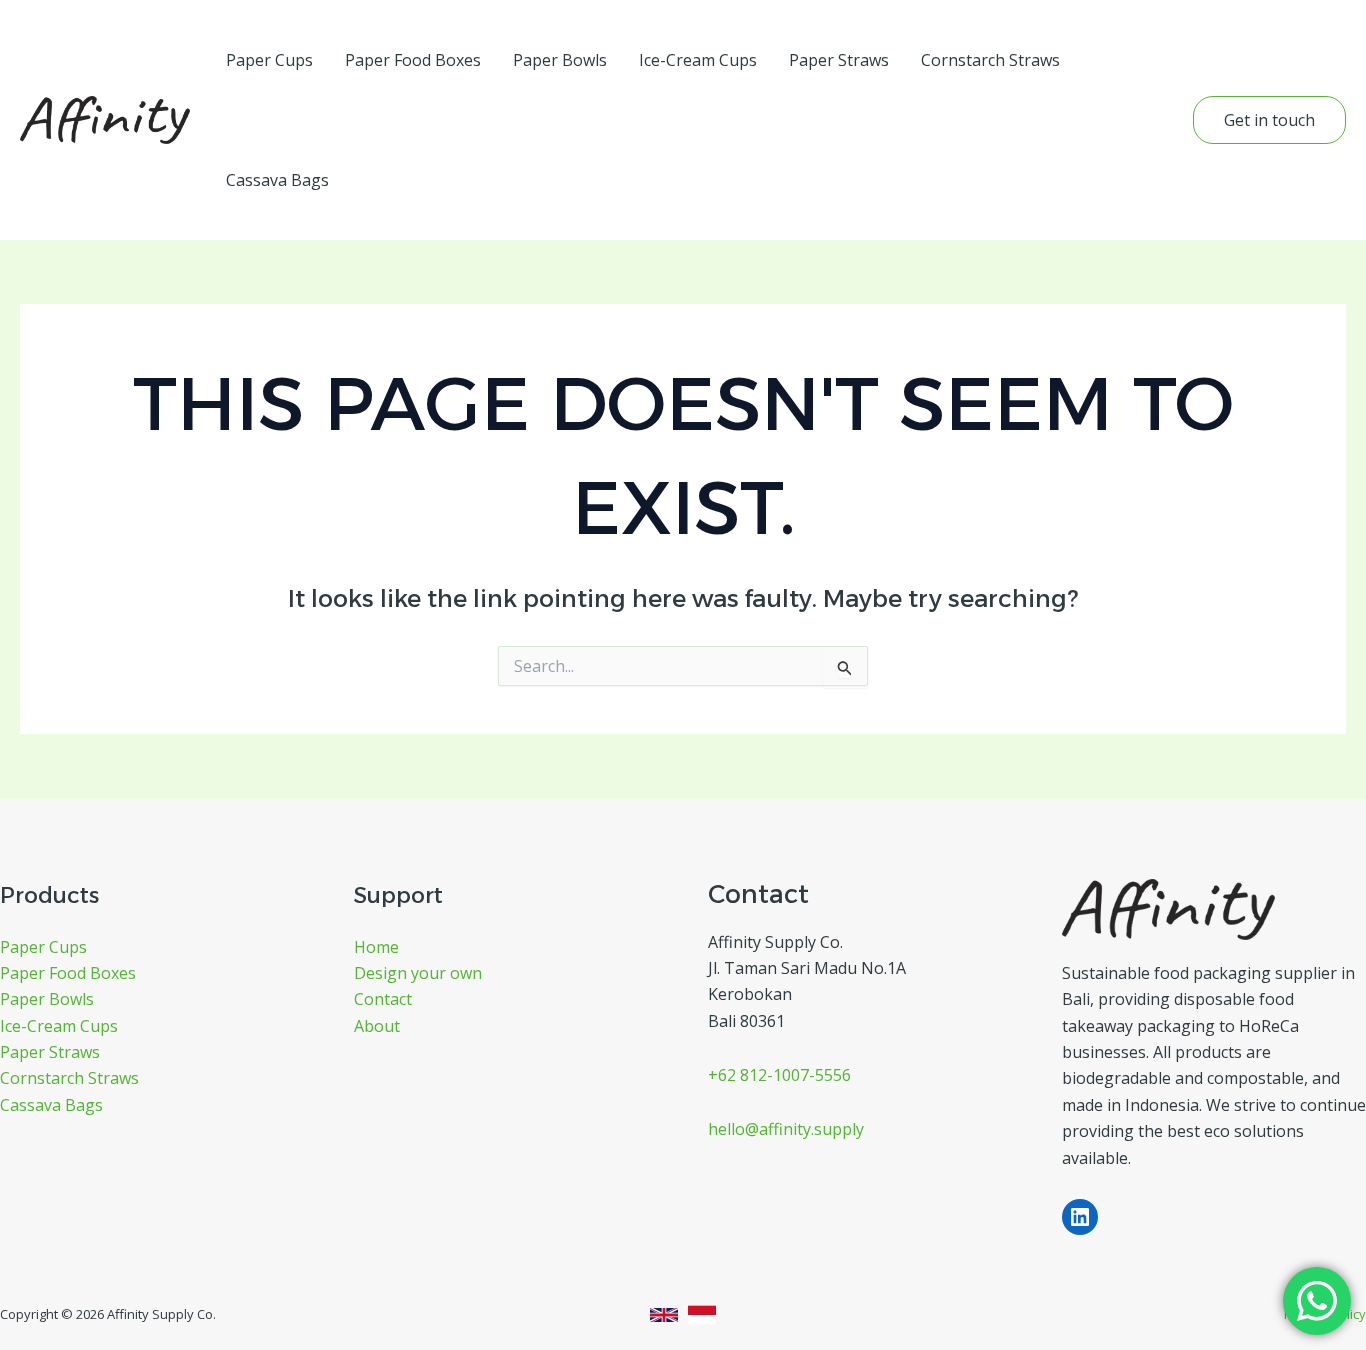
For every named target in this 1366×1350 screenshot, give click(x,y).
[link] (664, 1315)
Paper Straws (839, 60)
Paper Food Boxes (413, 60)
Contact (383, 999)
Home (376, 947)
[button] (1269, 120)
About (377, 1026)
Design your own (418, 973)
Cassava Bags (277, 180)
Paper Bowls (560, 60)
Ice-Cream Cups (698, 60)
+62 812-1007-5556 (779, 1075)
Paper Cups (269, 60)
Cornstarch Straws (990, 60)
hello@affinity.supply (786, 1129)
